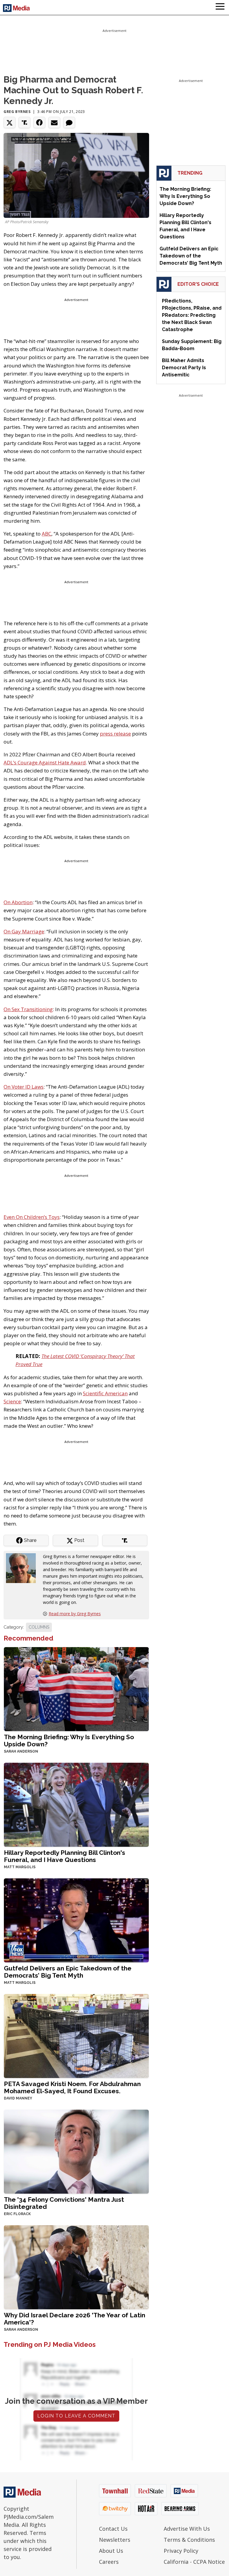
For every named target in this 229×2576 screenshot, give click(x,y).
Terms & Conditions (189, 2540)
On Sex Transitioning (28, 1009)
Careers (109, 2562)
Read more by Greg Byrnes (75, 1614)
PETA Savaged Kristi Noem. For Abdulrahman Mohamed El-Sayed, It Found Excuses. (72, 2087)
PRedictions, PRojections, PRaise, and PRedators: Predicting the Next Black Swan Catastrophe (192, 315)
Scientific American (105, 1393)
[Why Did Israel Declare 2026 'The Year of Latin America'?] (76, 2267)
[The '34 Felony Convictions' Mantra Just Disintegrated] (76, 2151)
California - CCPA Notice (194, 2562)
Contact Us (113, 2529)
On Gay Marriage (24, 931)
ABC (47, 534)
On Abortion (18, 902)
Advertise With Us (187, 2529)
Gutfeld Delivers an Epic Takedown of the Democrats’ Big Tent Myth (68, 1972)
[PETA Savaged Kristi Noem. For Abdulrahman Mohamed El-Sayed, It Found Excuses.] (76, 2036)
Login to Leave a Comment (76, 2416)
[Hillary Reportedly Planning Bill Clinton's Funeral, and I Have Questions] (76, 1804)
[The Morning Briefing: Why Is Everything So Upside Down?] (76, 1689)
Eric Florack (17, 2214)
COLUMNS (39, 1627)
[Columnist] (23, 1568)
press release (115, 734)
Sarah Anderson (21, 1751)
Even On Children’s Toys (32, 1217)
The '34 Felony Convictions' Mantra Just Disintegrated (64, 2203)
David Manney (18, 2098)
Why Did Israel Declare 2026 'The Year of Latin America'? (75, 2319)
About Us (111, 2551)
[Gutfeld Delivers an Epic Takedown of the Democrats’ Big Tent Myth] (76, 1920)
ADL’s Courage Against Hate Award (45, 762)
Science (12, 1401)
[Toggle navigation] (220, 7)
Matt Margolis (20, 1867)
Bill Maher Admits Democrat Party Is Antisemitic (184, 368)
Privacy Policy (181, 2551)
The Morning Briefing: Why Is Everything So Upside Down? (69, 1741)
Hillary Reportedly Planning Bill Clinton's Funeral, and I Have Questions (65, 1856)
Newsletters (115, 2540)
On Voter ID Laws (24, 1087)
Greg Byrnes (17, 112)
